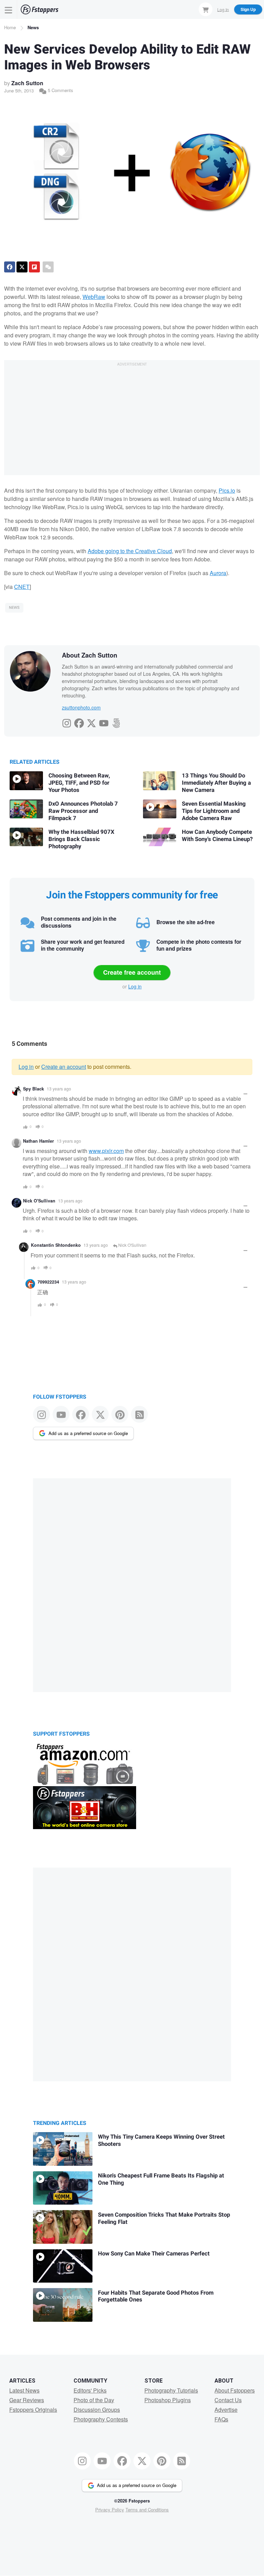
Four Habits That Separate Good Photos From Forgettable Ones (156, 2297)
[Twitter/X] (91, 721)
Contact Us (228, 2400)
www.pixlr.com (106, 1151)
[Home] (40, 9)
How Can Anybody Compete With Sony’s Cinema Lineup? (217, 836)
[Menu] (9, 9)
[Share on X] (22, 267)
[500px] (116, 721)
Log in (135, 986)
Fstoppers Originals (33, 2410)
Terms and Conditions (147, 2510)
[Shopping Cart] (206, 9)
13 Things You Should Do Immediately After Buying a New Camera (216, 783)
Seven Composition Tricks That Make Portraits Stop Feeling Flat (164, 2219)
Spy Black (34, 1089)
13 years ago (59, 1089)
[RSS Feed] (139, 1414)
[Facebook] (79, 721)
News (33, 27)
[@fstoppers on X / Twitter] (100, 1414)
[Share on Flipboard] (34, 267)
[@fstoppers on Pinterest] (120, 1414)
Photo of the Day (94, 2400)
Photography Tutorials (171, 2390)
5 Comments (60, 90)
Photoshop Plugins (168, 2400)
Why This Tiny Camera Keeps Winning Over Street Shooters (161, 2141)
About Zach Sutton (90, 655)
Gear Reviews (27, 2400)
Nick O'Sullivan (39, 1201)
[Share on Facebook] (10, 267)
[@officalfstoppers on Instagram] (41, 1414)
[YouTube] (104, 721)
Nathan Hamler (38, 1141)
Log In (223, 9)
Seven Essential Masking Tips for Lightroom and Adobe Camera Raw (214, 811)
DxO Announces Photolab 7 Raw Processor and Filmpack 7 (83, 811)
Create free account (132, 972)
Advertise (226, 2410)
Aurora (218, 573)
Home (10, 27)
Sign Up (248, 9)
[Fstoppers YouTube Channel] (61, 1414)
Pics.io (227, 490)
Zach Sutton (27, 83)
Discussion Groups (97, 2410)
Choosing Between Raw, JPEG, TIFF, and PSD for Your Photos (79, 783)
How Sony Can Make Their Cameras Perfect (154, 2254)
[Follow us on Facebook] (81, 1414)
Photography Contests (101, 2419)
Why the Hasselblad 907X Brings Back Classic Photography (81, 839)
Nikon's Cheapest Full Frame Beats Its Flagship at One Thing (161, 2179)
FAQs (221, 2419)
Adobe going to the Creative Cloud (130, 551)
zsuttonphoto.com (81, 707)
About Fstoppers (235, 2390)
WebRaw (94, 297)
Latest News (24, 2390)
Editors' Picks (90, 2390)
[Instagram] (67, 721)
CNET (22, 587)
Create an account (64, 1067)
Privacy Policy (110, 2510)
